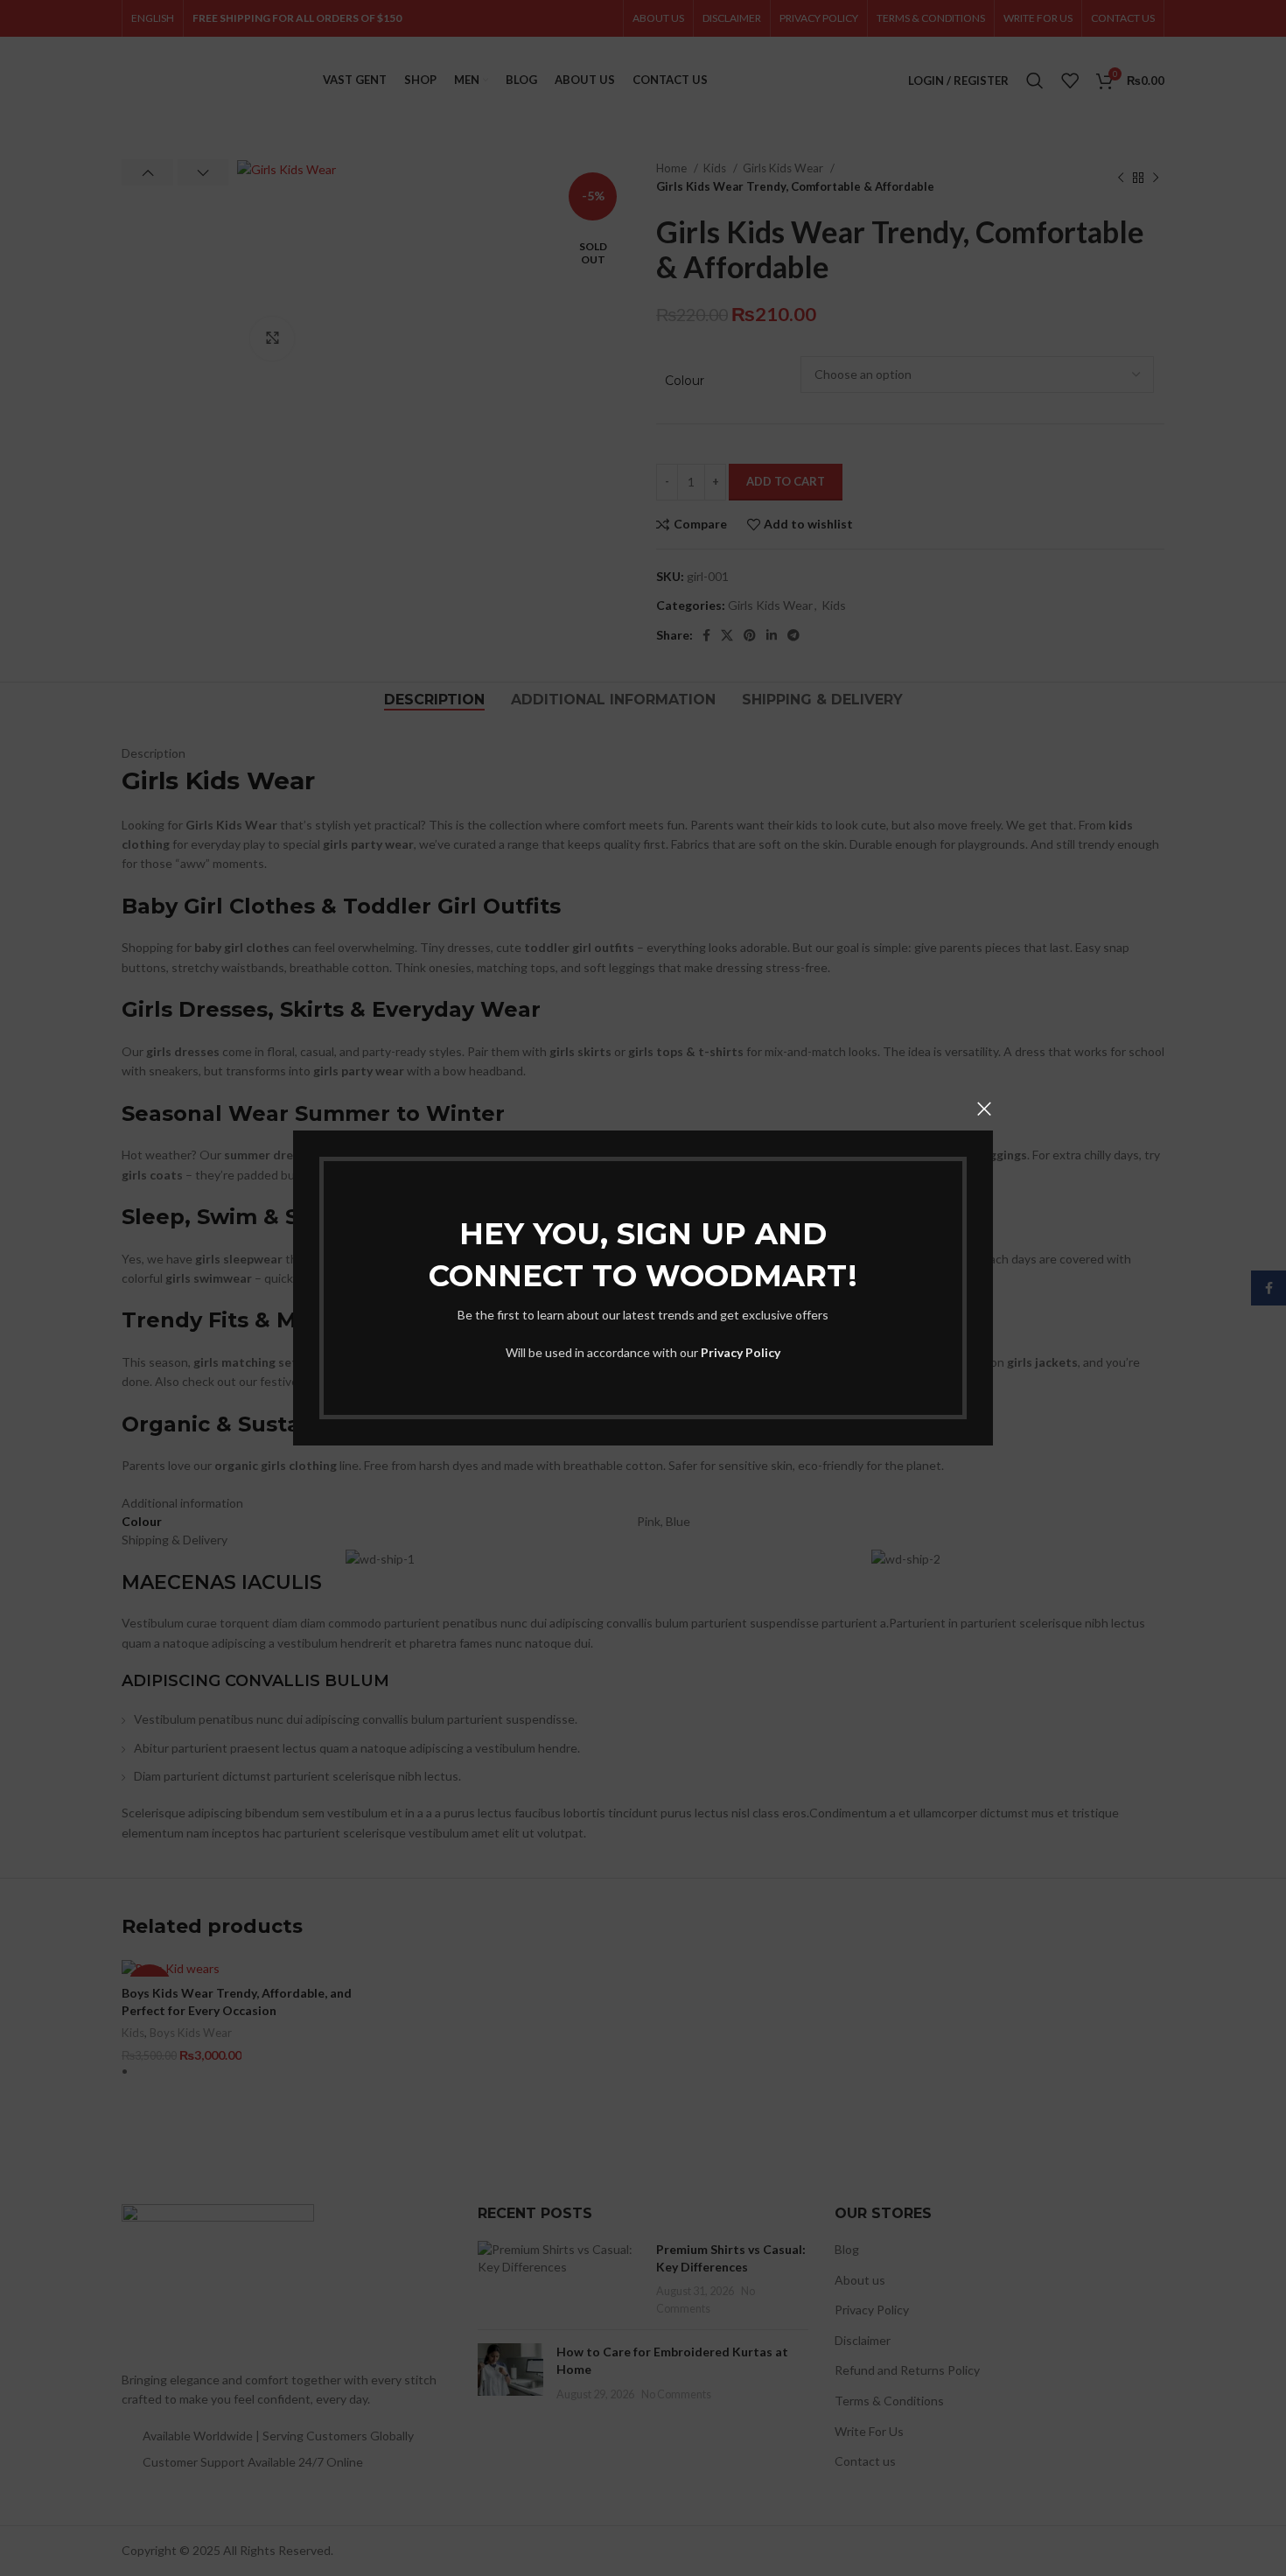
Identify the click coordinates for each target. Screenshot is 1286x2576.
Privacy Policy (741, 1352)
